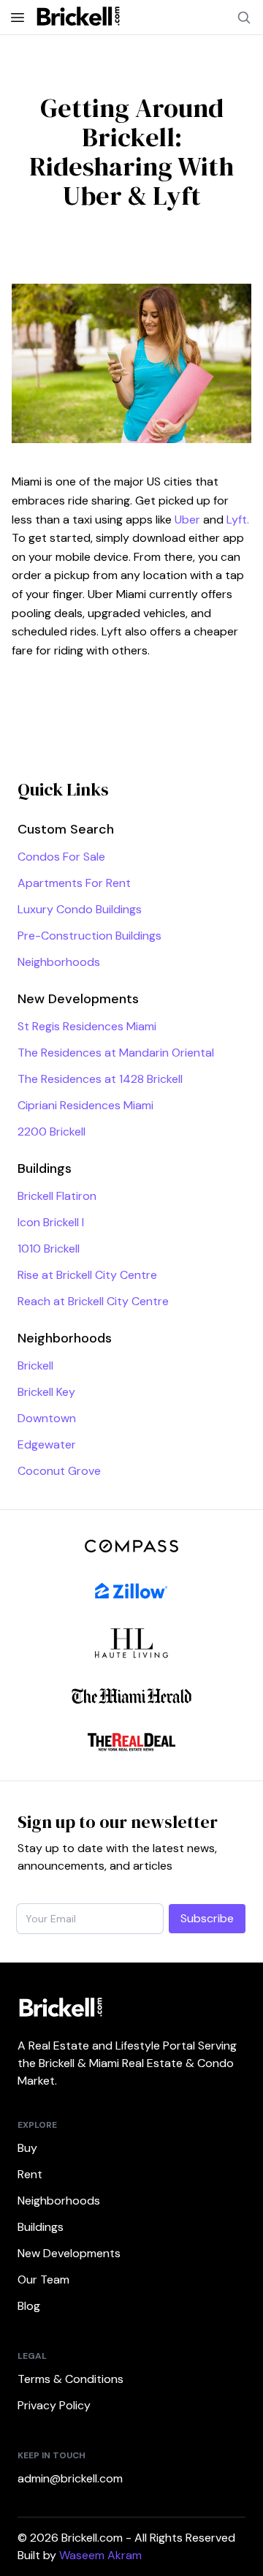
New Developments (69, 2253)
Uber (187, 520)
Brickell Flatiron (57, 1196)
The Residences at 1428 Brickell (100, 1079)
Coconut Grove (59, 1471)
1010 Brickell (49, 1249)
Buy (27, 2148)
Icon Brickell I (51, 1222)
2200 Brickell (52, 1132)
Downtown (47, 1418)
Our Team (43, 2280)
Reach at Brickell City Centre (93, 1301)
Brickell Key (46, 1392)
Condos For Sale (61, 857)
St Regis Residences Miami (87, 1026)
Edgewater (47, 1444)
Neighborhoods (59, 962)
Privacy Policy (54, 2405)
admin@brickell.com (70, 2478)
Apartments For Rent (74, 883)
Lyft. (238, 520)
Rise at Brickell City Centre (87, 1275)
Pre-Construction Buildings (89, 936)
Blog (29, 2306)
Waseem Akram (100, 2555)
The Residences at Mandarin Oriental (116, 1053)
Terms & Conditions (70, 2379)
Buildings (41, 2227)
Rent (30, 2174)
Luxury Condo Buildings (80, 909)
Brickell (35, 1366)
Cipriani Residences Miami (85, 1105)
